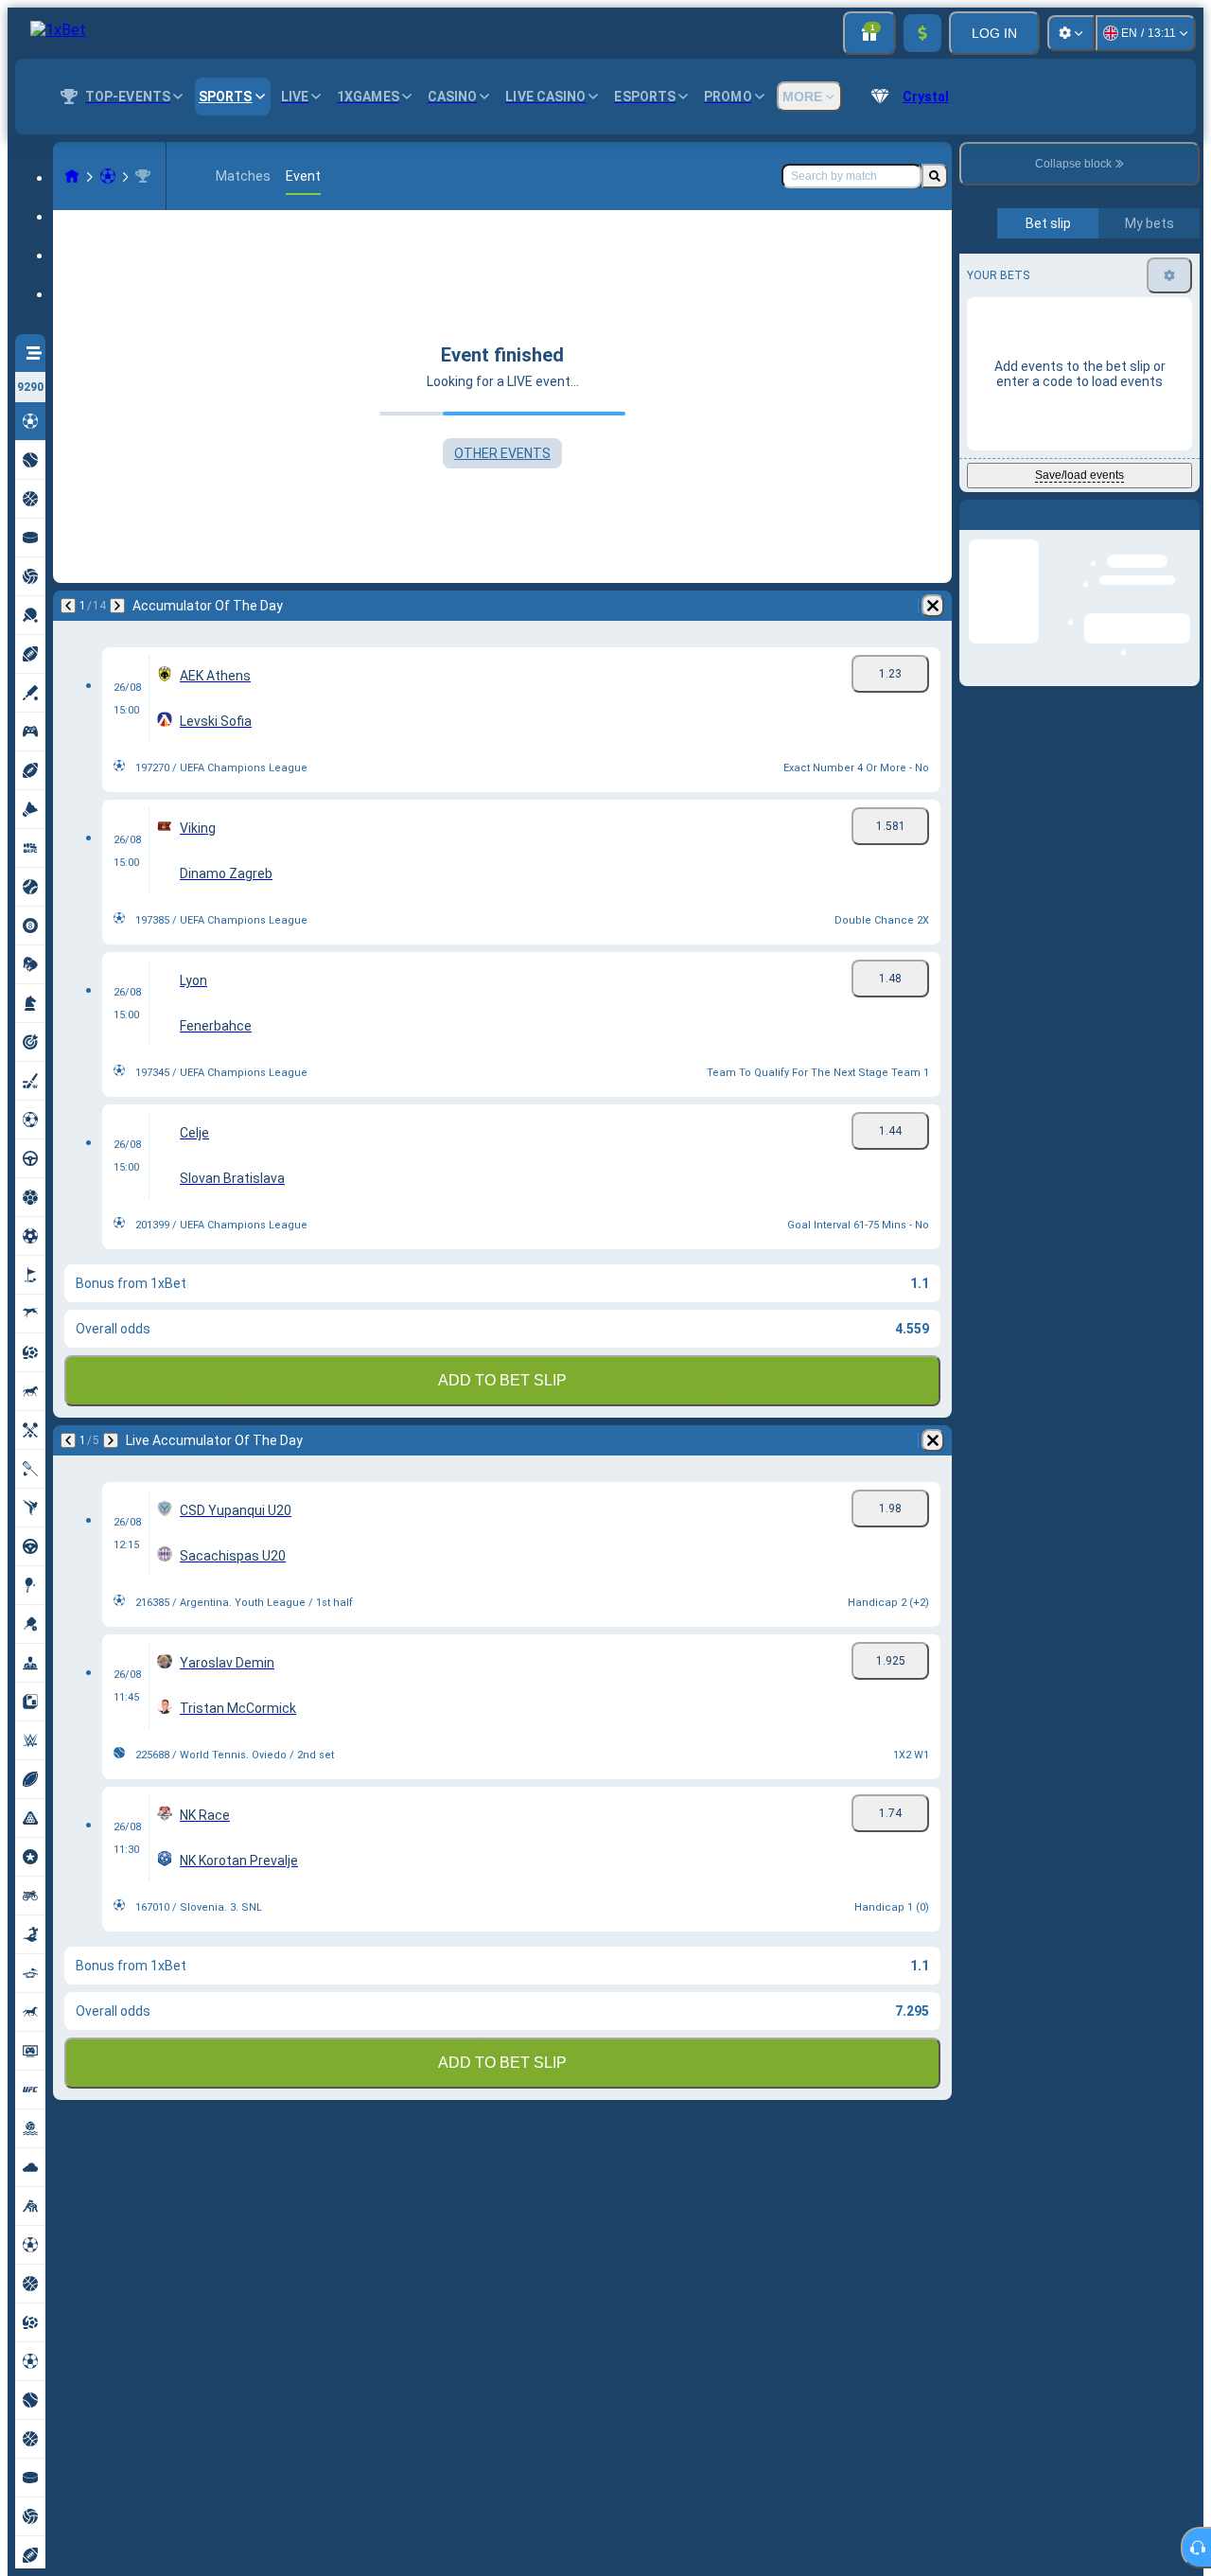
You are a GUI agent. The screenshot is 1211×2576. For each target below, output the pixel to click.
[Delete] (933, 606)
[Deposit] (922, 33)
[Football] (108, 176)
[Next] (117, 606)
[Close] (1185, 530)
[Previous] (68, 606)
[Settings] (1071, 33)
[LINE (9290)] (72, 176)
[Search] (935, 176)
